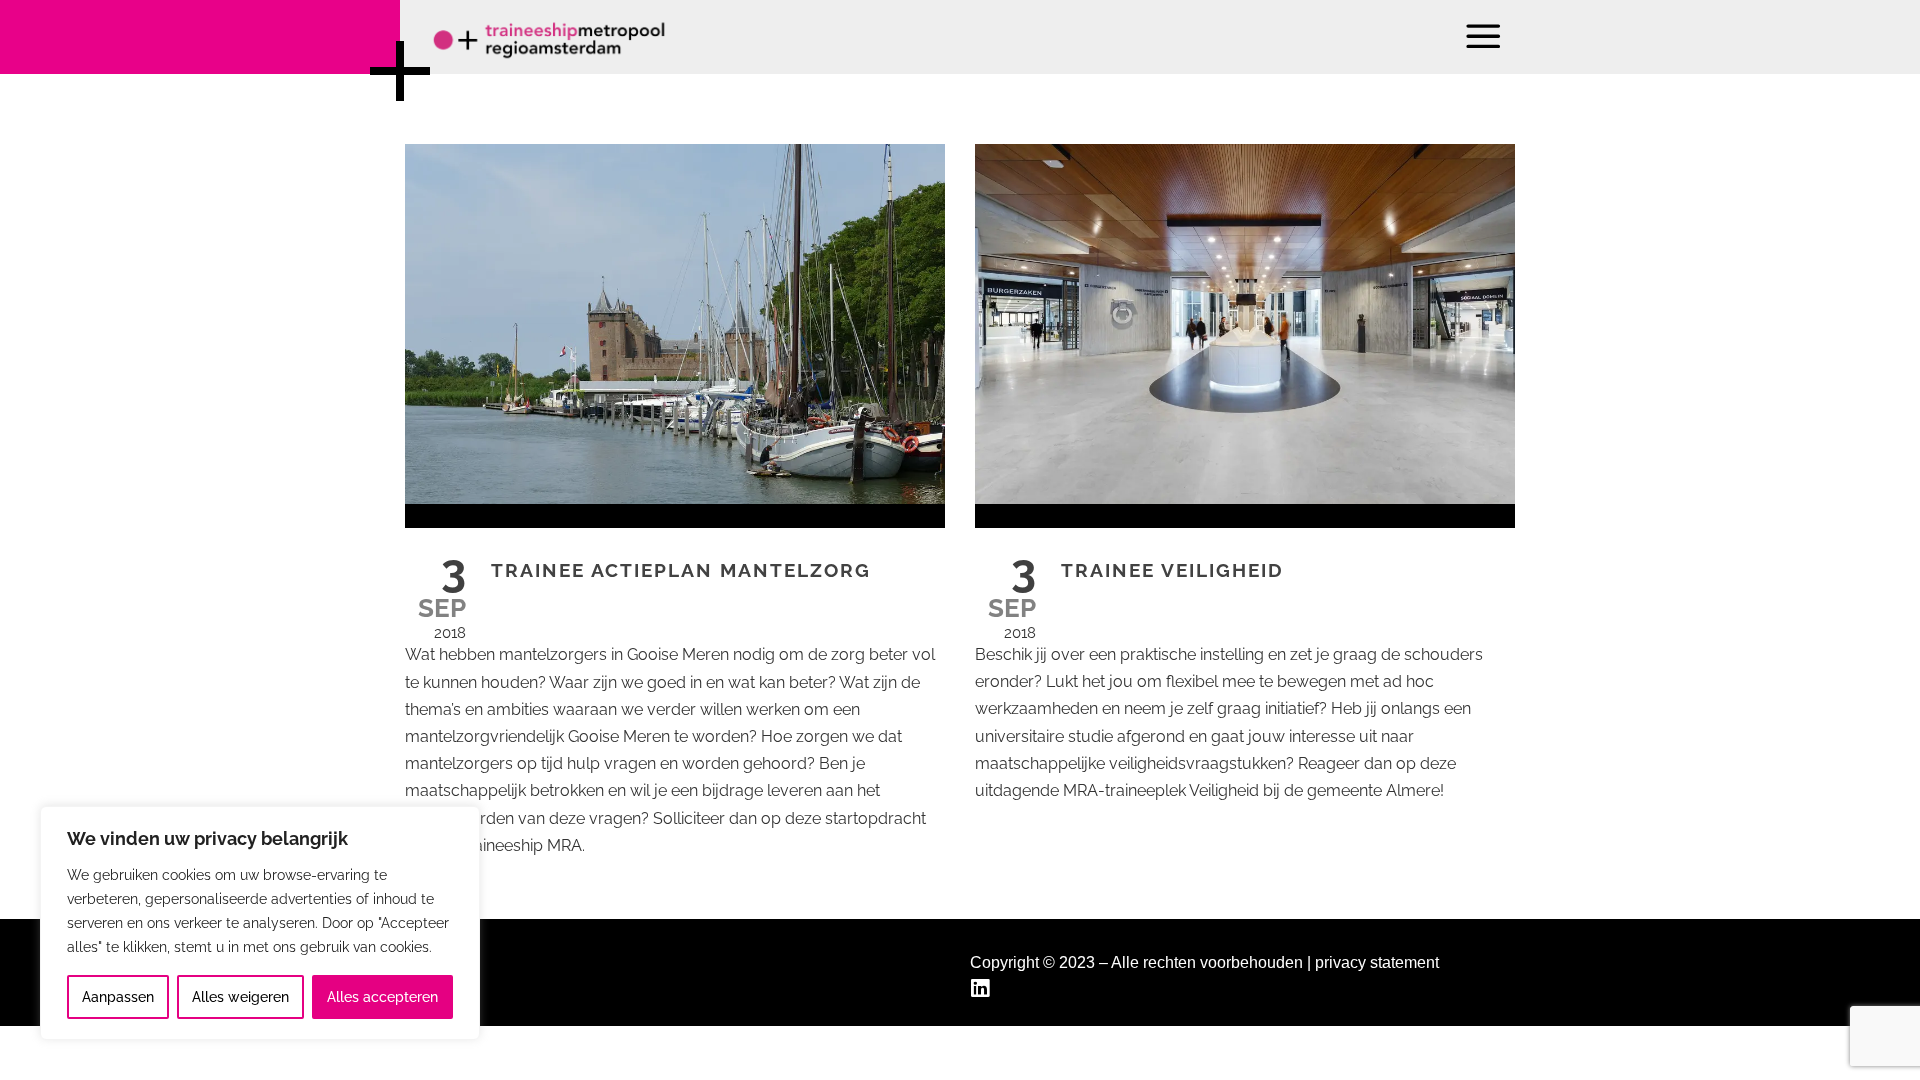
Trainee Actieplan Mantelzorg (681, 570)
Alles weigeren (240, 997)
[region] (260, 923)
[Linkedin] (982, 988)
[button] (1484, 36)
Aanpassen (118, 997)
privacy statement (1377, 962)
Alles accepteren (382, 997)
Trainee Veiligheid (1172, 570)
